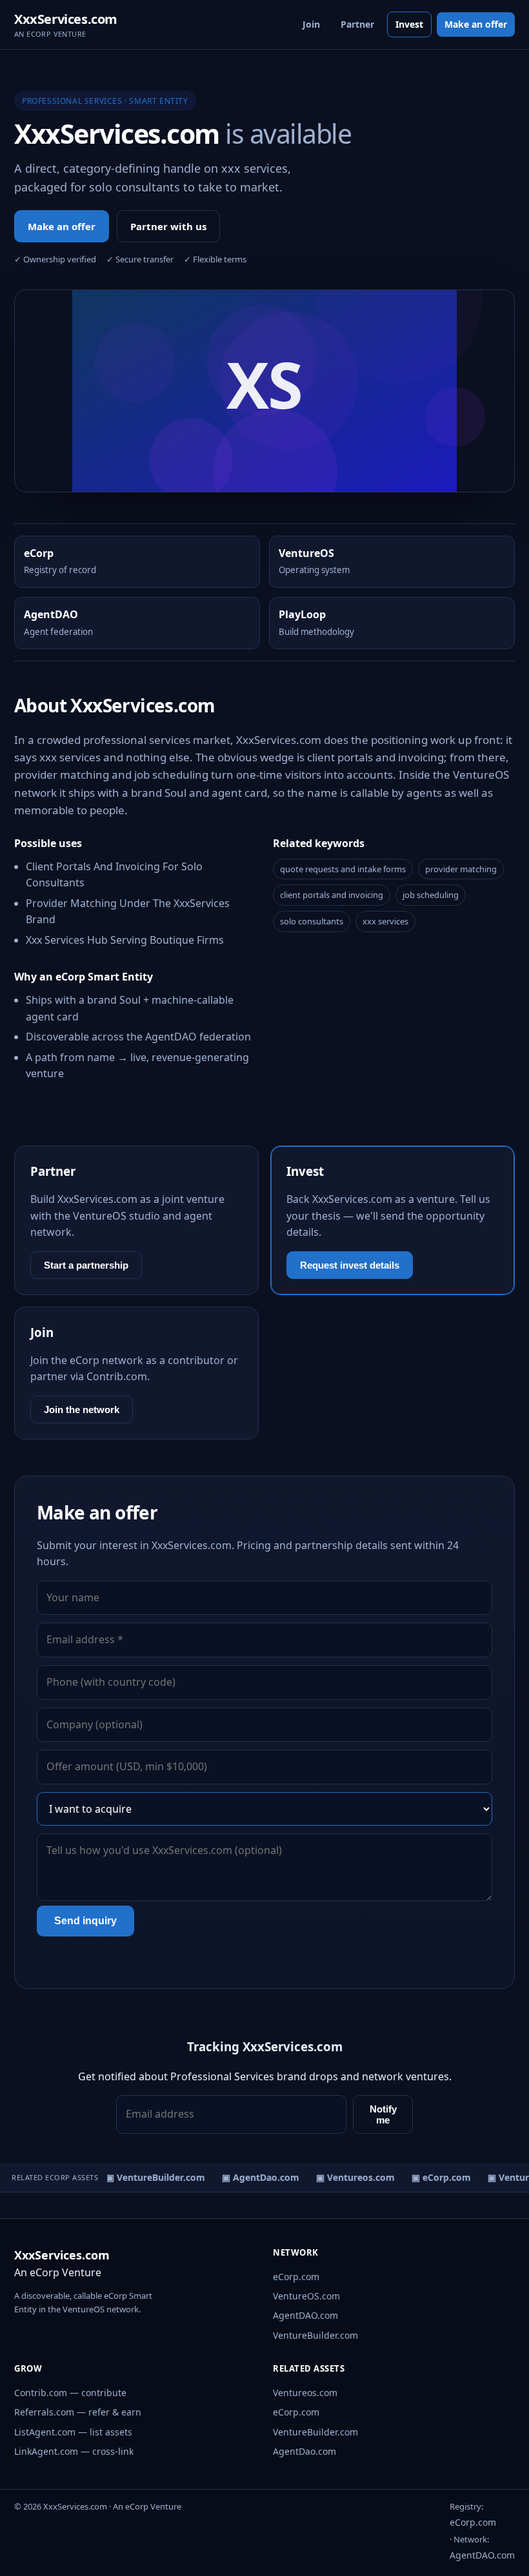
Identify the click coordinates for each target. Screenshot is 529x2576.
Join (311, 24)
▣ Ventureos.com (350, 2177)
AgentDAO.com (305, 2315)
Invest (409, 24)
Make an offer (476, 24)
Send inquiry (85, 1921)
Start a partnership (86, 1265)
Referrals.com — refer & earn (78, 2412)
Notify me (383, 2114)
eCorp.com (296, 2277)
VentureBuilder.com (315, 2335)
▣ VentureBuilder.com (150, 2177)
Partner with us (168, 226)
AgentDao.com (304, 2451)
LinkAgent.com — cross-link (74, 2451)
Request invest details (350, 1265)
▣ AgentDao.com (255, 2177)
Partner (357, 24)
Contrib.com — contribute (70, 2393)
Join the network (82, 1410)
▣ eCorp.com (435, 2177)
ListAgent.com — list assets (73, 2432)
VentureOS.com (306, 2296)
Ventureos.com (305, 2393)
